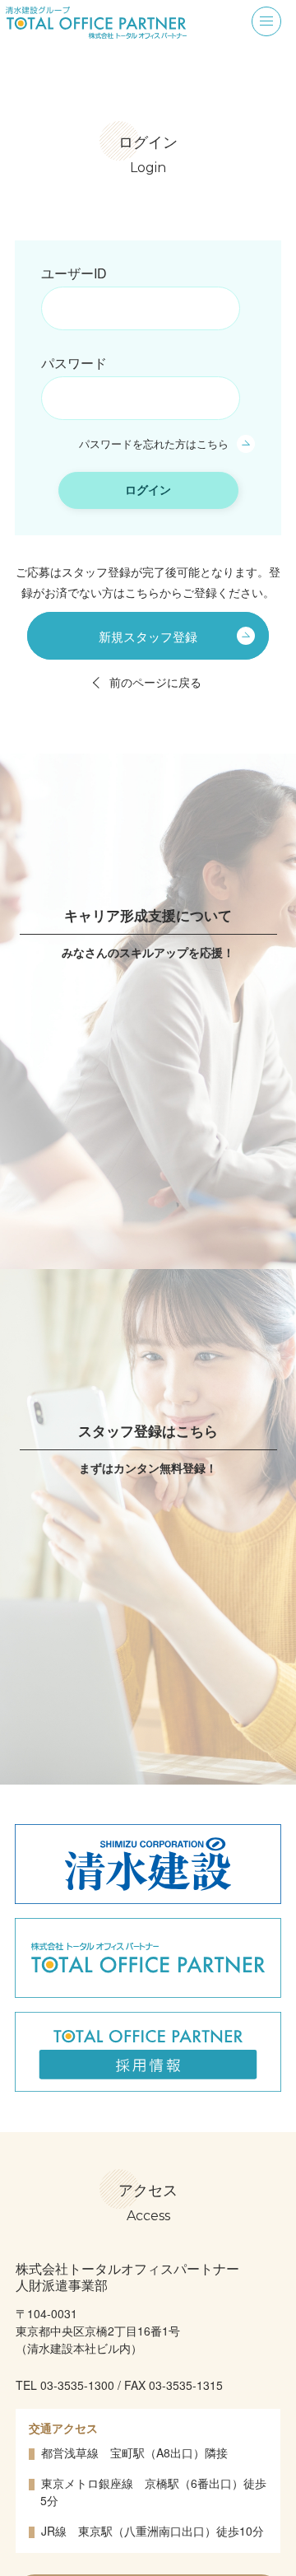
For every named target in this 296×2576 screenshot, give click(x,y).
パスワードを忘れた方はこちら (154, 443)
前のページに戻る (155, 682)
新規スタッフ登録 (148, 635)
